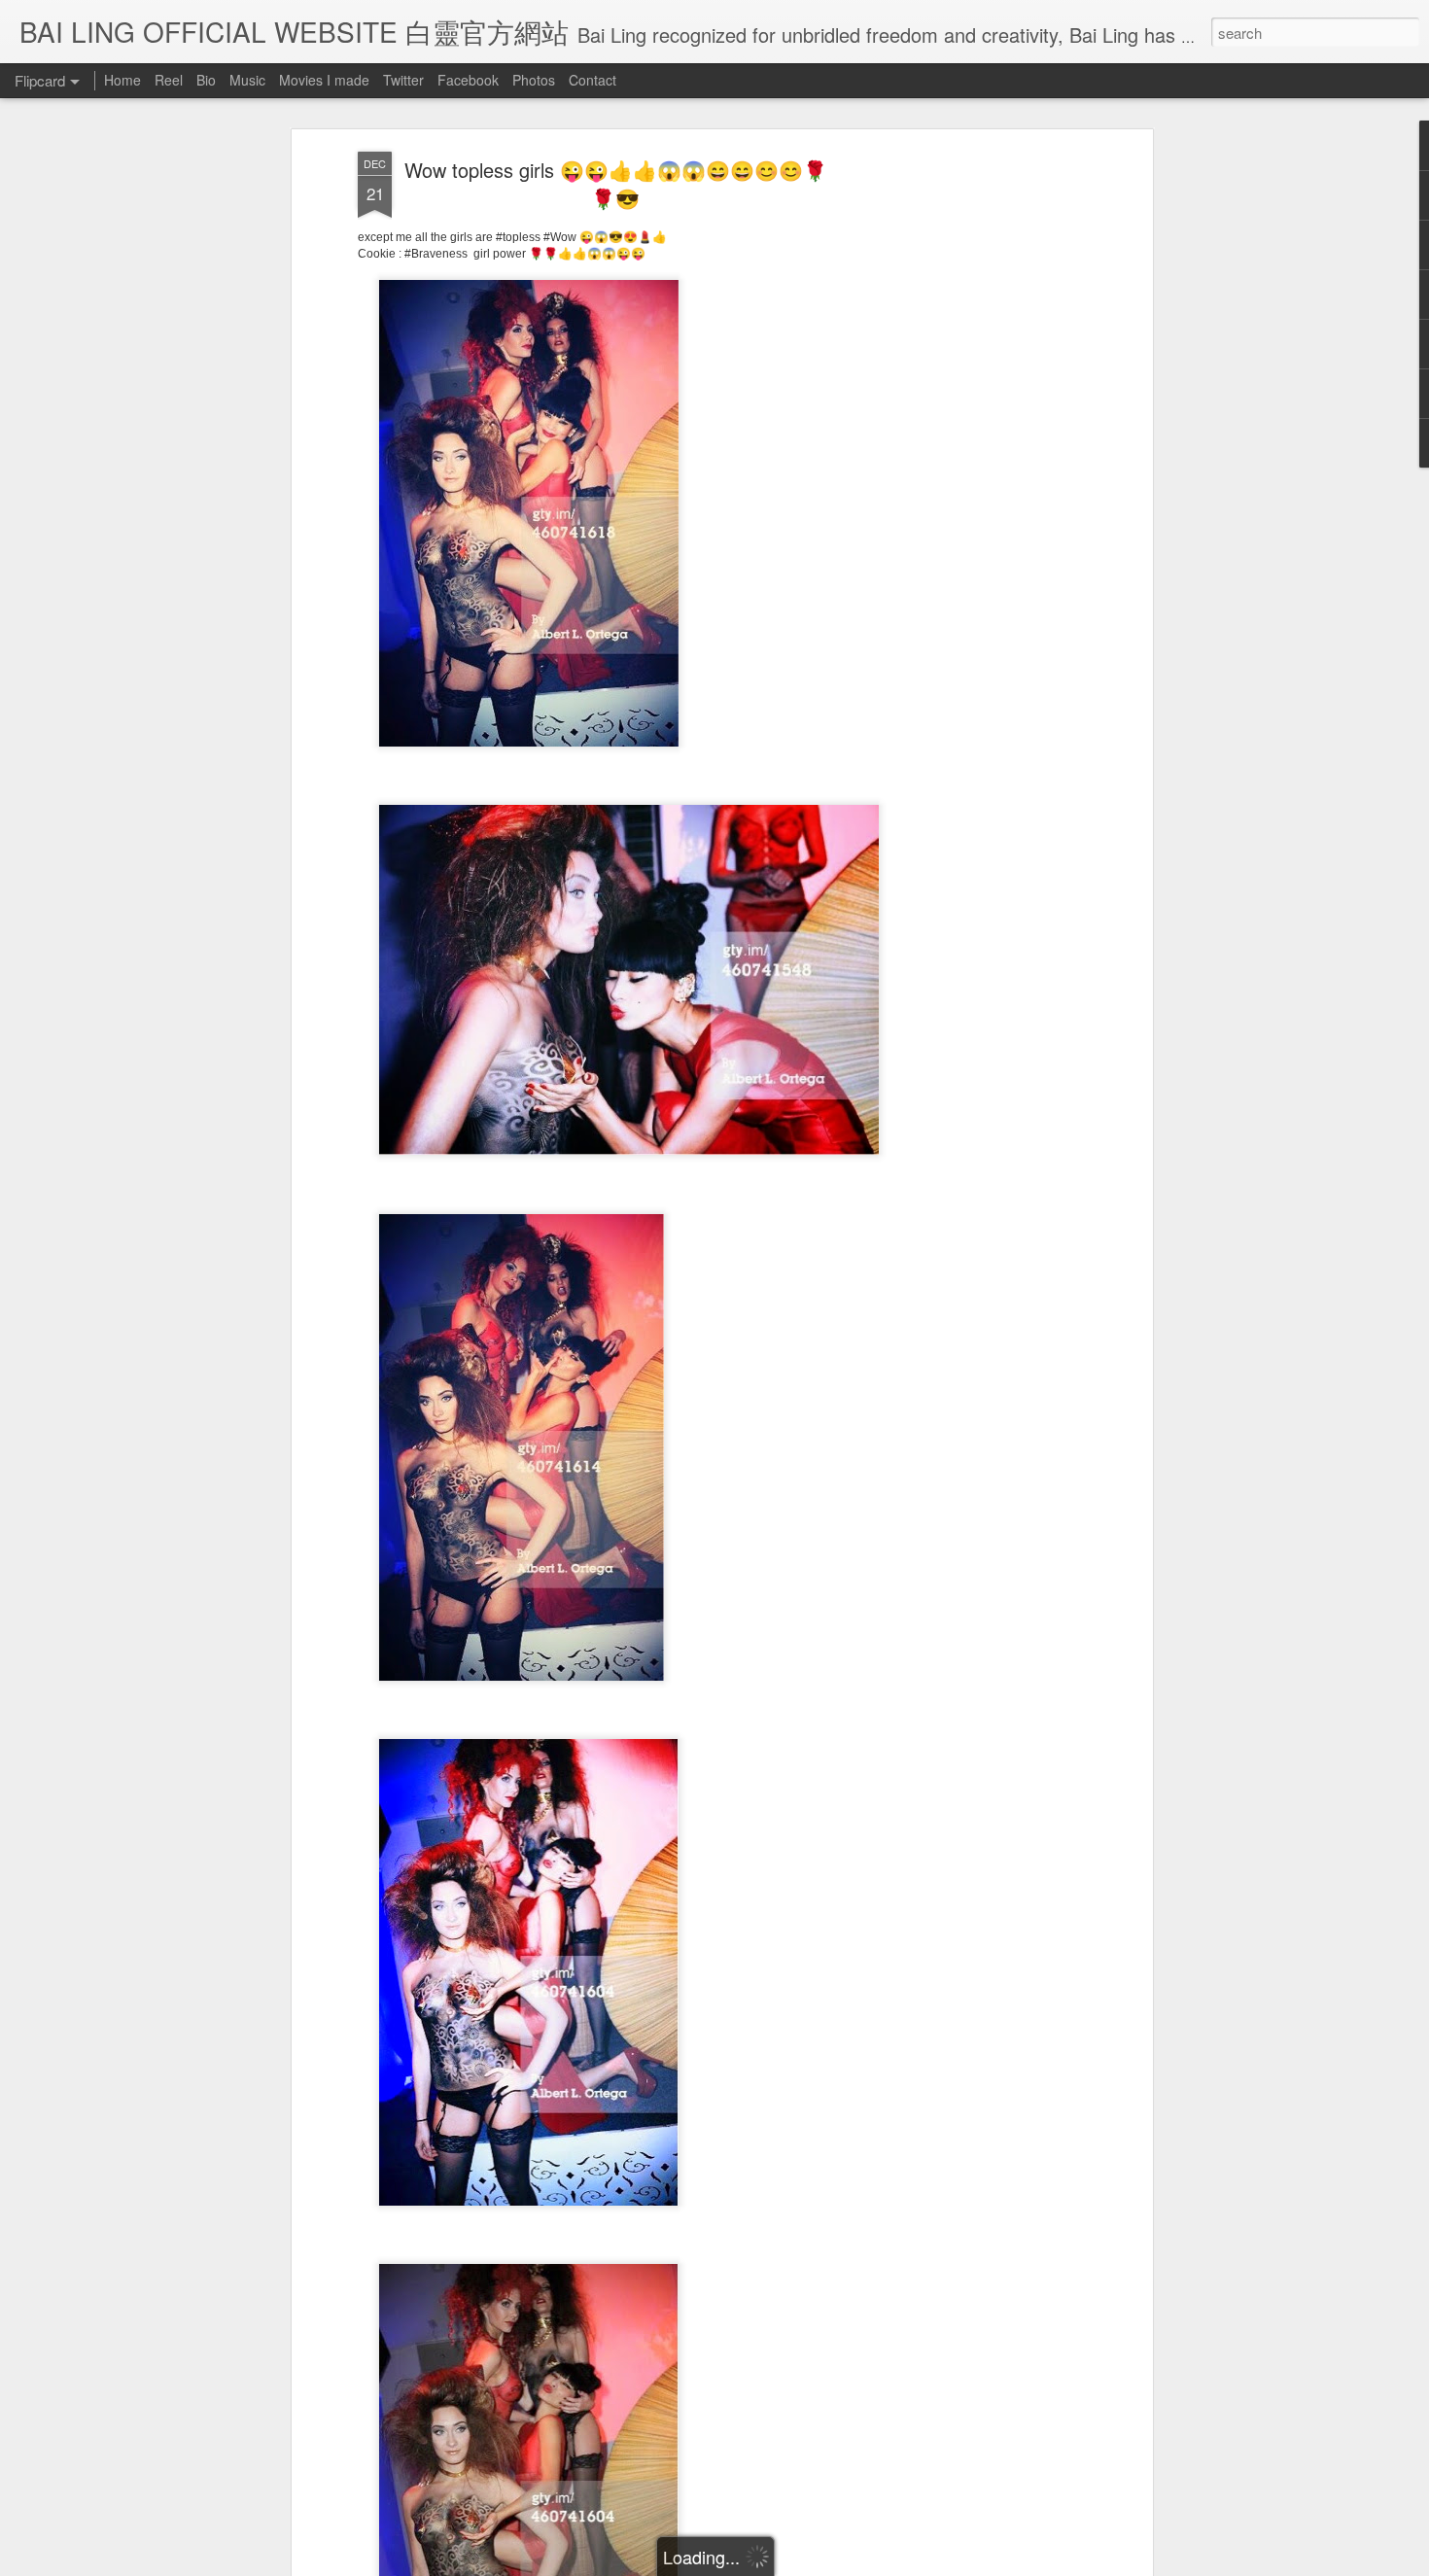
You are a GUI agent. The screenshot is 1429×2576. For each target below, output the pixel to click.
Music (247, 80)
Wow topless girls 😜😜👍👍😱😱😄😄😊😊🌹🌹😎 (616, 184)
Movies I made (324, 80)
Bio (206, 80)
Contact (593, 80)
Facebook (468, 80)
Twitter (403, 80)
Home (122, 80)
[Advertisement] (980, 458)
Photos (534, 80)
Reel (169, 80)
